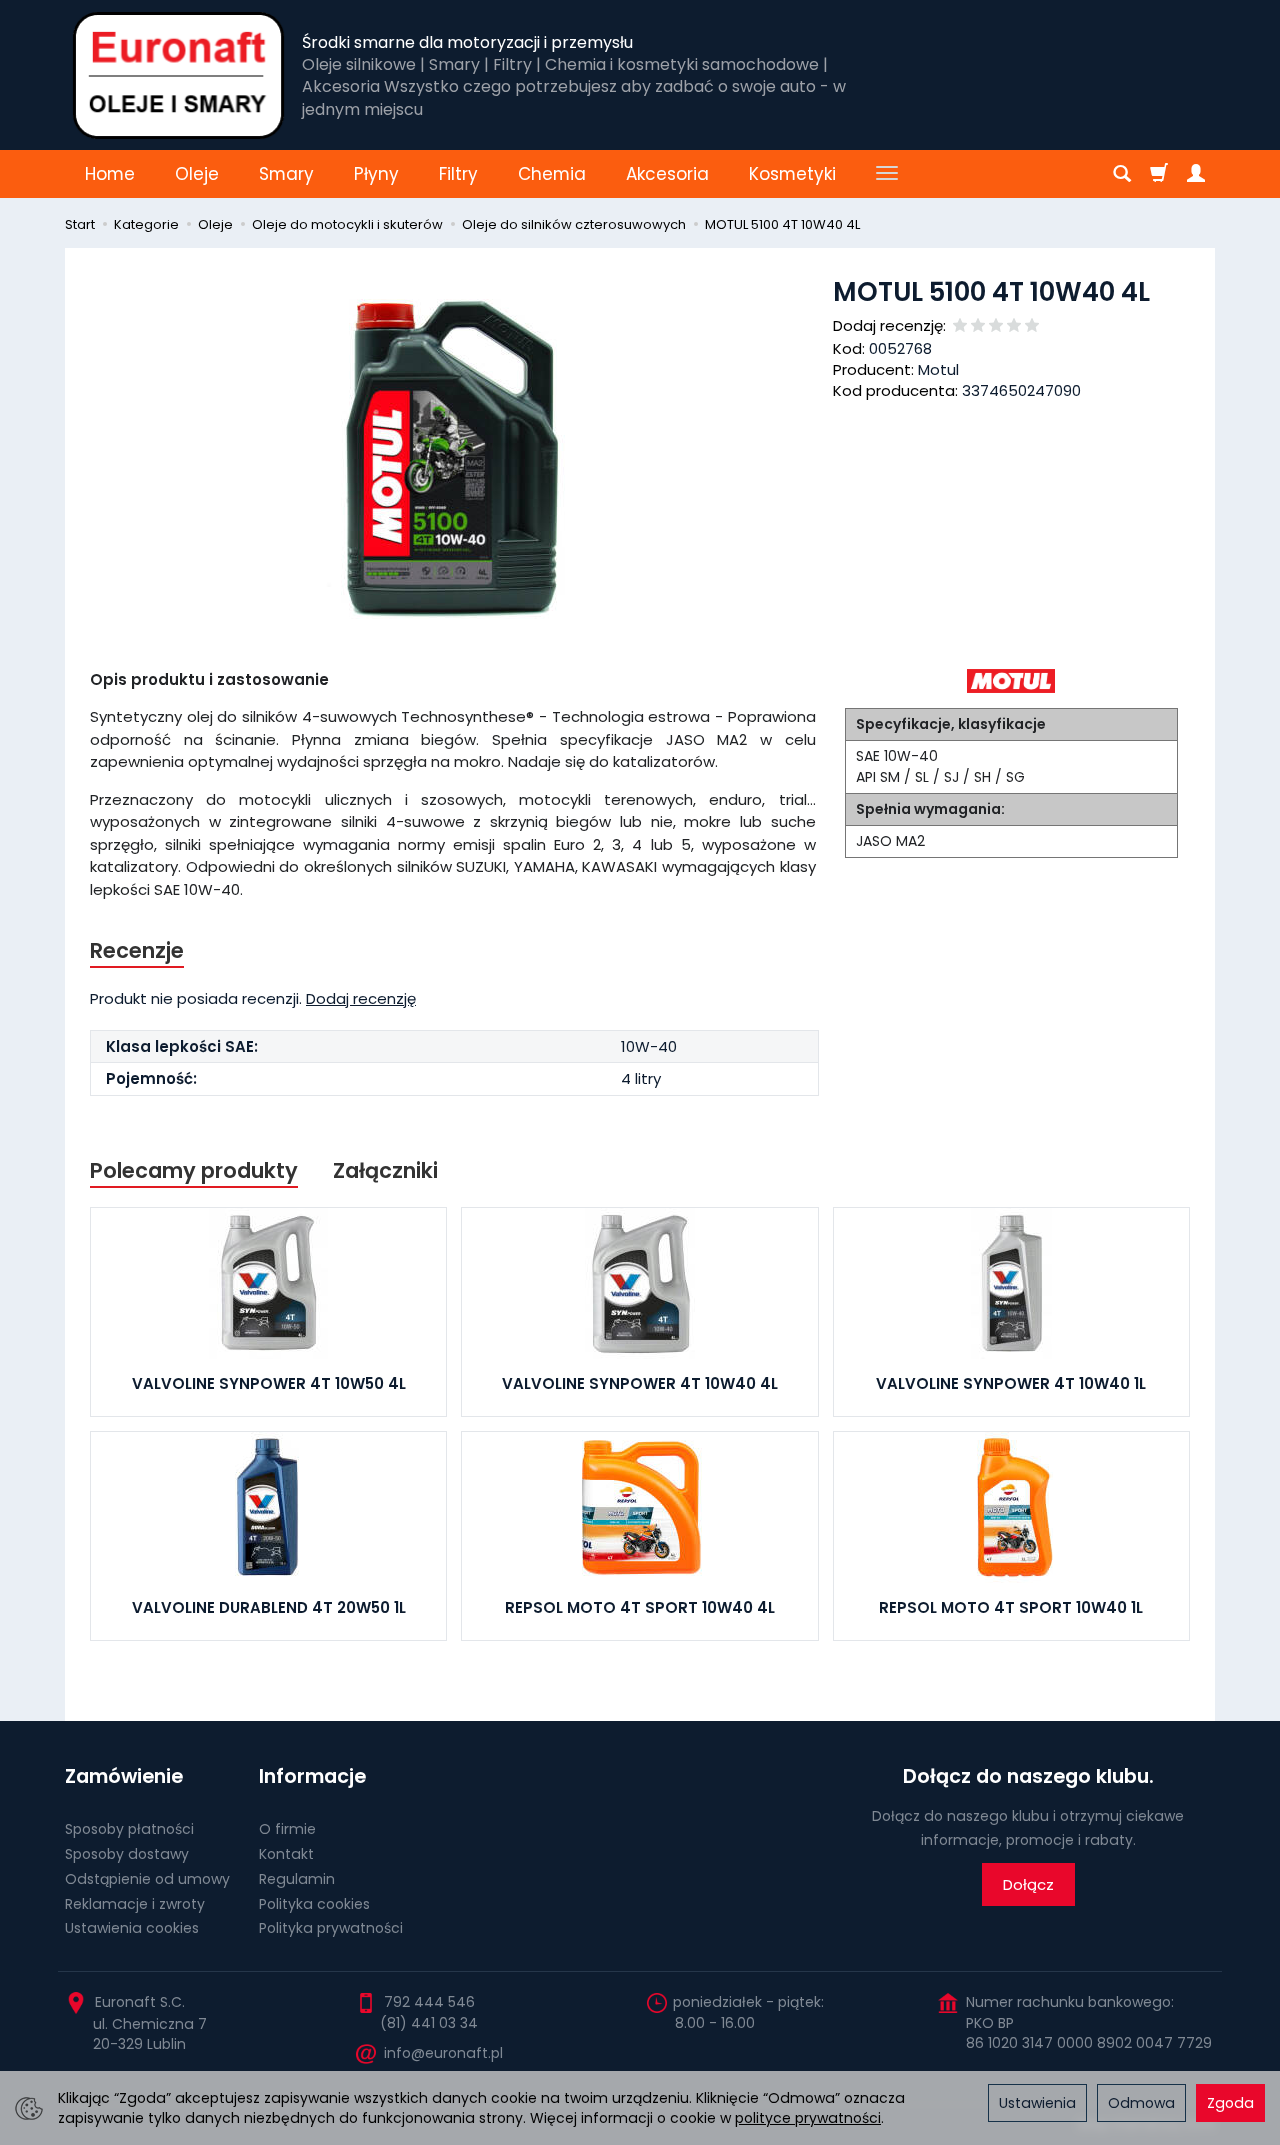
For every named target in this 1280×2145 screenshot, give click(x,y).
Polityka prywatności (331, 1928)
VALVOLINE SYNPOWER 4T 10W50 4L (269, 1383)
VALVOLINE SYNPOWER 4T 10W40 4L (640, 1383)
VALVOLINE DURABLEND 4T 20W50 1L (269, 1607)
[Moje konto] (1196, 174)
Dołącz (1028, 1884)
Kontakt (286, 1854)
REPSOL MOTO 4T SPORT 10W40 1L (1011, 1607)
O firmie (287, 1829)
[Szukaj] (1122, 174)
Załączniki (385, 1170)
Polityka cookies (314, 1904)
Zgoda (1230, 2103)
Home (110, 174)
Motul (938, 369)
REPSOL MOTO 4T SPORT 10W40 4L (640, 1607)
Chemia (552, 174)
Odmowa (1141, 2103)
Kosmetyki (792, 174)
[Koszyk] (1159, 174)
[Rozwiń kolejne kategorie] (887, 174)
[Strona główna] (178, 75)
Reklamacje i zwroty (135, 1904)
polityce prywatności (808, 2118)
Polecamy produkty (194, 1170)
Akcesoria (667, 174)
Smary (286, 174)
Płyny (376, 174)
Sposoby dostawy (127, 1854)
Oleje (197, 174)
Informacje (312, 1776)
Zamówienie (124, 1776)
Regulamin (297, 1879)
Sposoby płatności (129, 1829)
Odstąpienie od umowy (147, 1879)
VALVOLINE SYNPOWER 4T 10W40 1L (1011, 1383)
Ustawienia (1037, 2103)
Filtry (458, 174)
